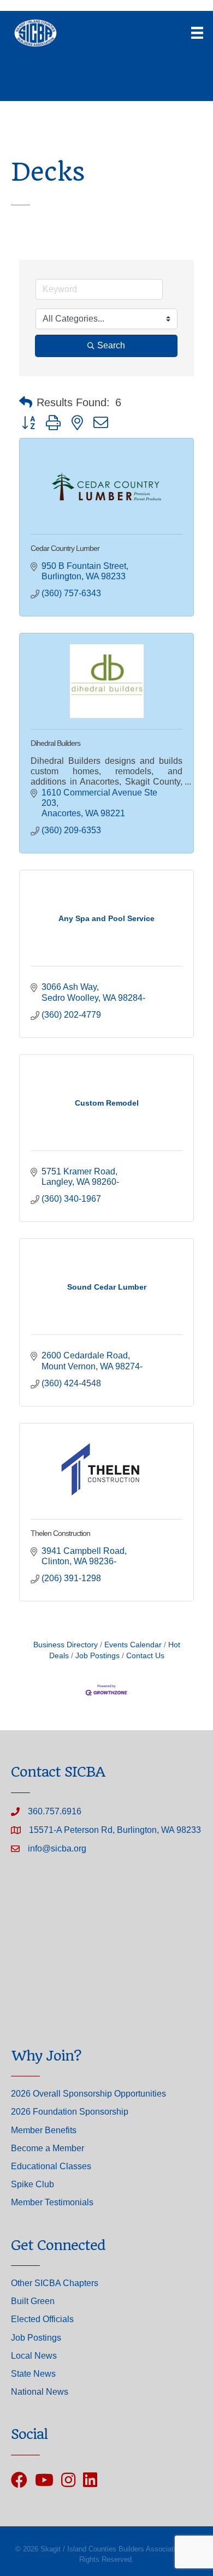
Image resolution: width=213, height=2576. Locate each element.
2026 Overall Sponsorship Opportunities (88, 2094)
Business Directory (66, 1645)
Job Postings (97, 1656)
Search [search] (111, 345)
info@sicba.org (57, 1848)
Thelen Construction (60, 1533)
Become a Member (48, 2148)
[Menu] (197, 33)
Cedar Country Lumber (65, 548)
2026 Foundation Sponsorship (70, 2112)
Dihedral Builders (55, 743)
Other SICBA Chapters (55, 2283)
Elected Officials (42, 2319)
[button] (26, 402)
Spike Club (32, 2184)
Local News (34, 2356)
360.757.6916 (55, 1811)
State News (33, 2374)
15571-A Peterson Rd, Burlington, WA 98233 (115, 1830)
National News (40, 2392)
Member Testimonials (52, 2202)
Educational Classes (51, 2166)
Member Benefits (44, 2130)
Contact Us (145, 1656)
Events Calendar (133, 1645)
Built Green (33, 2301)
